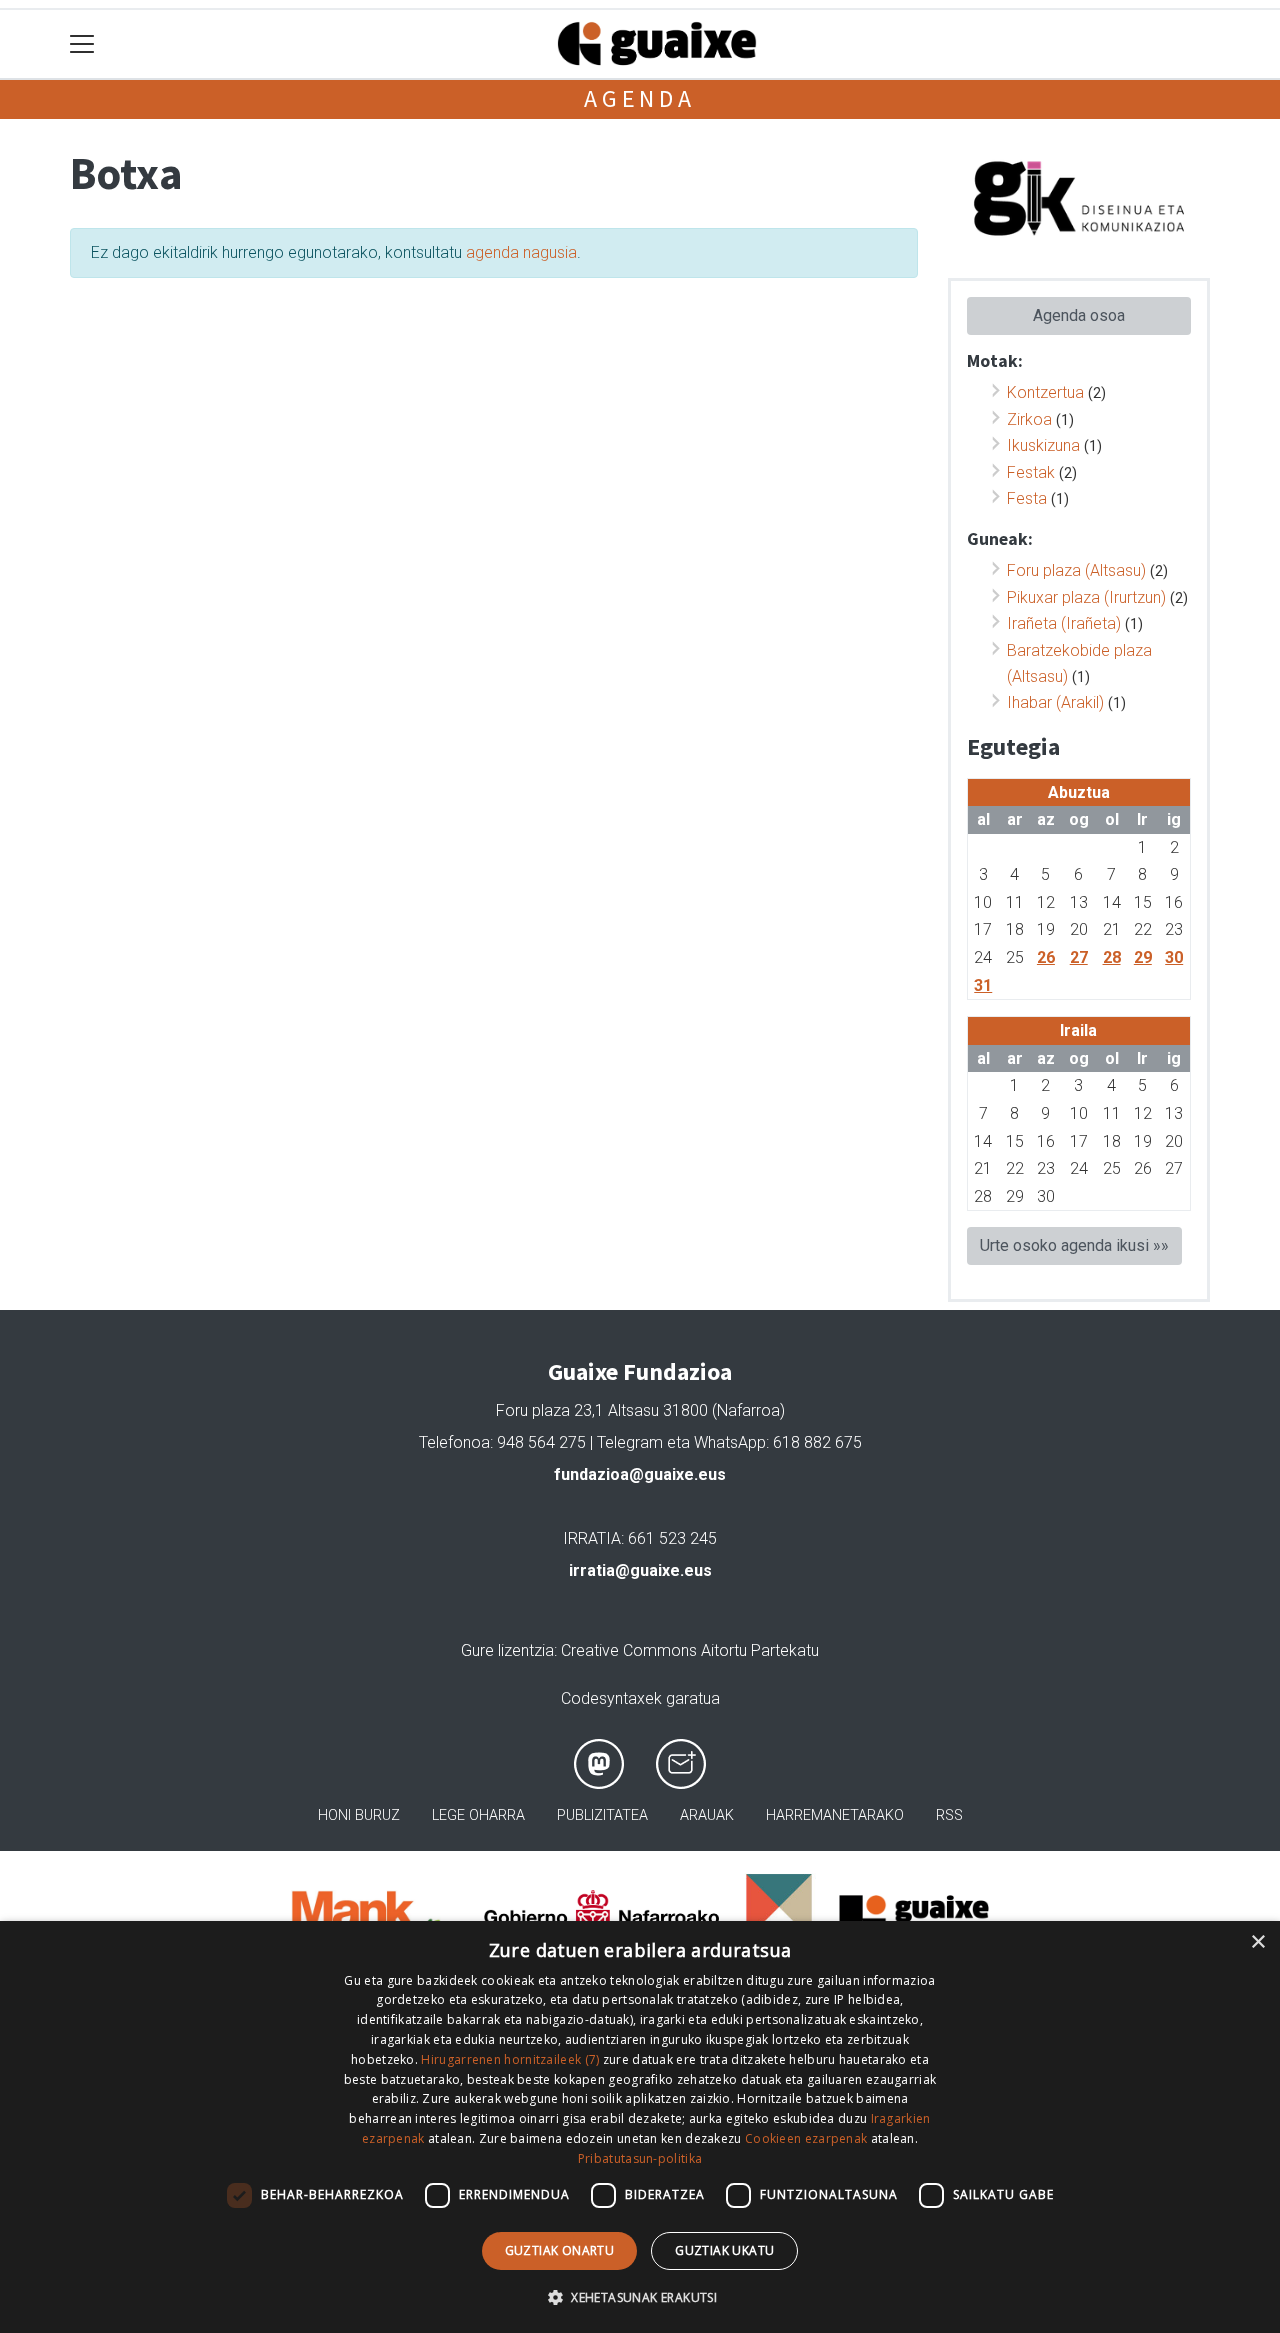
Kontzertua (1045, 392)
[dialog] (640, 2127)
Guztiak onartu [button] (560, 2250)
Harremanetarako (835, 1815)
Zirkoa (1029, 419)
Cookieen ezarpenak (806, 2138)
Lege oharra (478, 1815)
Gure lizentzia (507, 1650)
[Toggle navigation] (82, 44)
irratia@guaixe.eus (640, 1570)
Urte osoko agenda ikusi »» (1074, 1245)
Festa (1027, 498)
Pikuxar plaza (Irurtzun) (1086, 597)
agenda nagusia (521, 252)
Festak (1031, 472)
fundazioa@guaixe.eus (640, 1474)
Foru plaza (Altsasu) (1076, 570)
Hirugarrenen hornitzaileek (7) (510, 2059)
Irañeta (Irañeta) (1064, 623)
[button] (640, 2297)
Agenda (640, 98)
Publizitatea (602, 1815)
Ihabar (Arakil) (1055, 702)
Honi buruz (359, 1815)
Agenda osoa (1079, 315)
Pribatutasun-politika (640, 2158)
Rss (949, 1815)
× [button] (1257, 1942)
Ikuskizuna (1043, 445)
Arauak (707, 1815)
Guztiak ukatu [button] (724, 2250)
